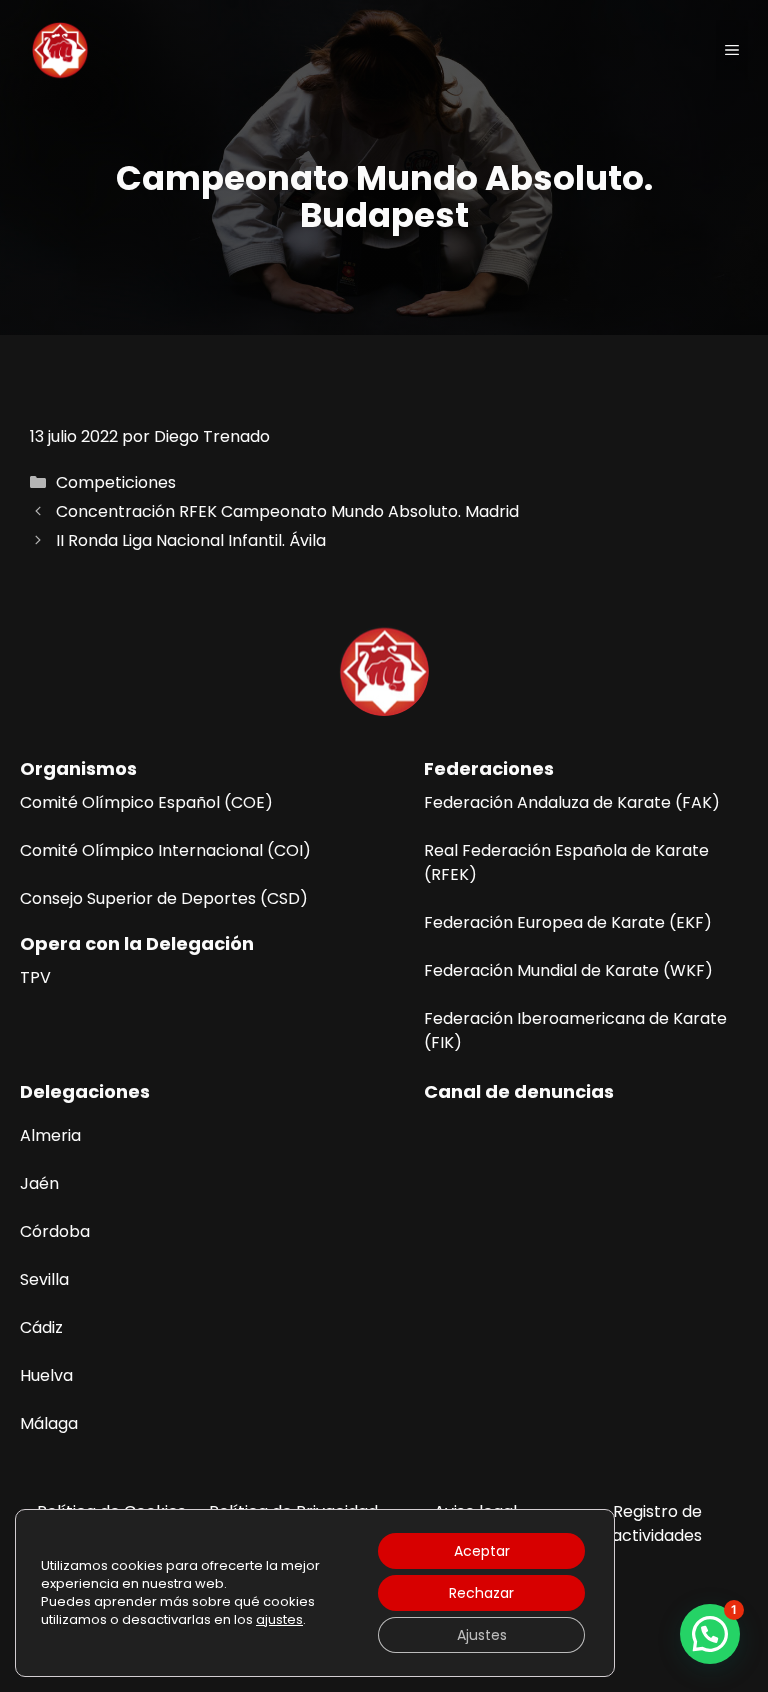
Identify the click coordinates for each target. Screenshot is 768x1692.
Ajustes (482, 1635)
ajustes (279, 1620)
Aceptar (482, 1551)
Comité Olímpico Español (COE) (146, 802)
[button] (710, 1634)
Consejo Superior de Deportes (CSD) (164, 898)
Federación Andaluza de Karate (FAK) (572, 802)
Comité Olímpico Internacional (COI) (165, 850)
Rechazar (481, 1593)
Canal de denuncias (519, 1091)
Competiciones (116, 482)
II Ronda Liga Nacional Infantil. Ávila (191, 540)
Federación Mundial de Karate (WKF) (568, 970)
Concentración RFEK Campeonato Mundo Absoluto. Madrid (287, 511)
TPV (35, 977)
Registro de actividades (657, 1523)
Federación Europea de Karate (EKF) (568, 922)
